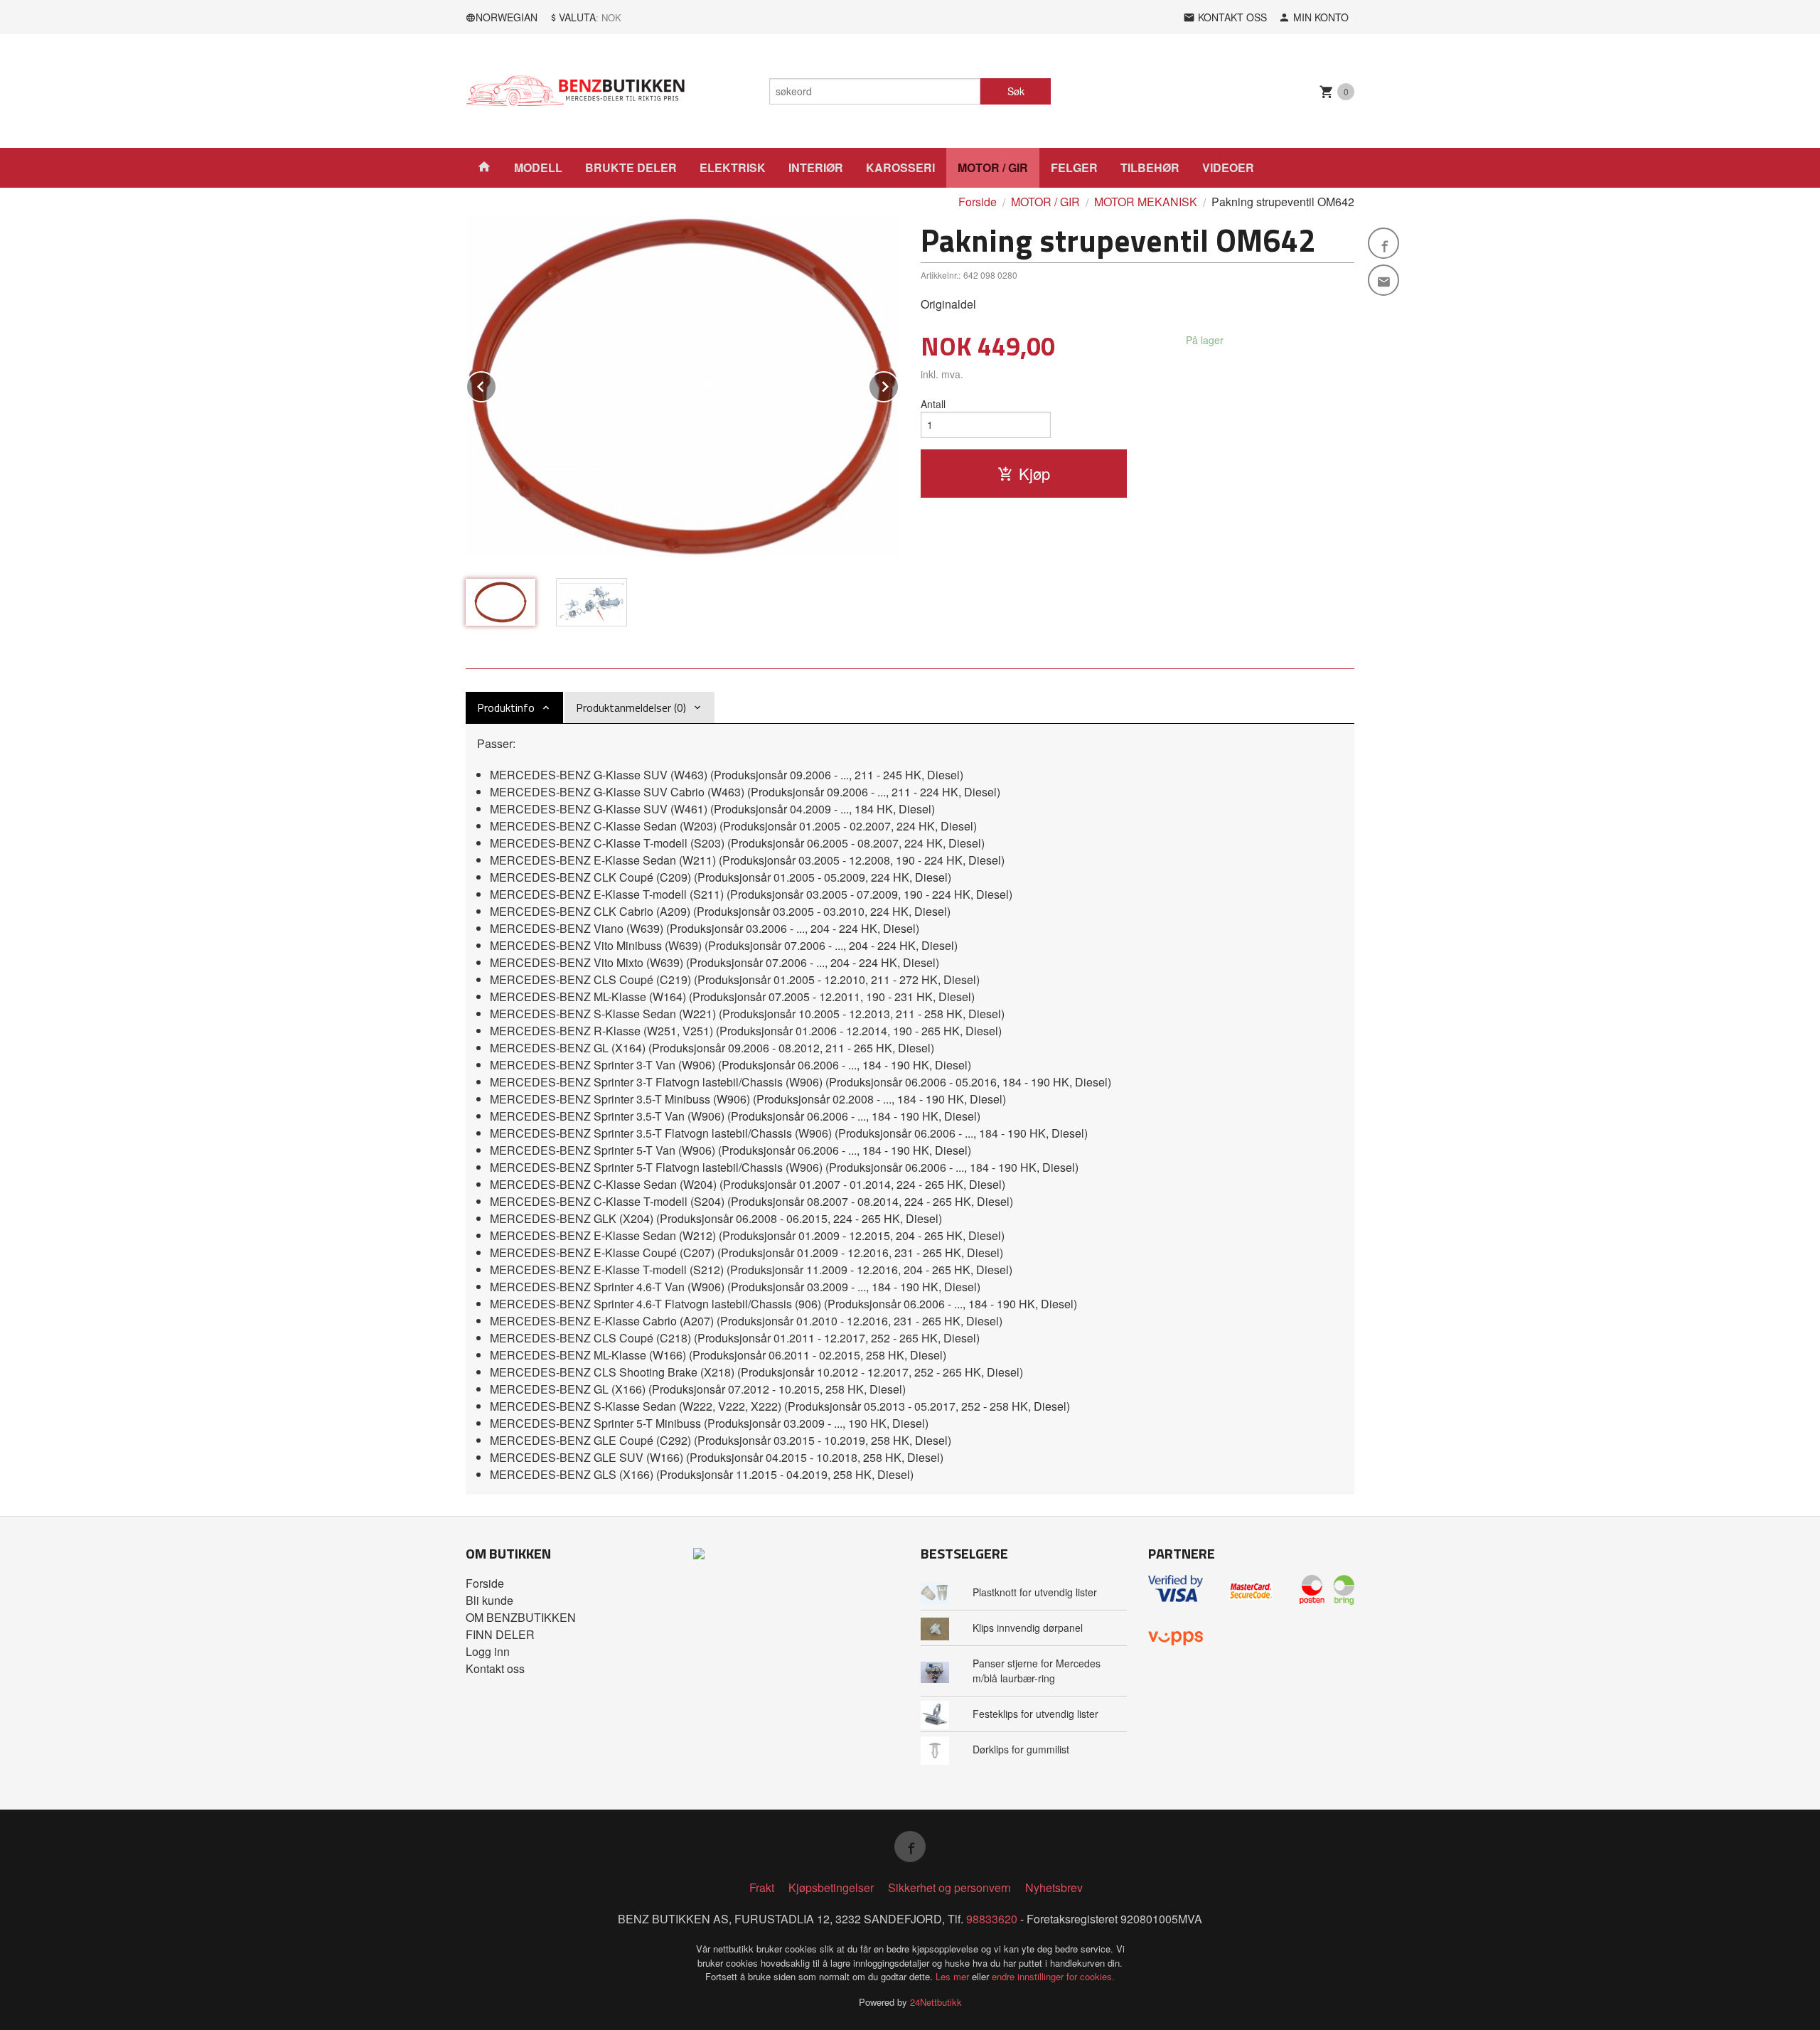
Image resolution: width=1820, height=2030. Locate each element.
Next (899, 384)
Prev (496, 384)
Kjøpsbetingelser (831, 1887)
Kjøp (1034, 473)
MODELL (538, 167)
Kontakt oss (495, 1668)
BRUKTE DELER (631, 167)
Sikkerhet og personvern (949, 1887)
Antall (933, 404)
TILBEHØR (1150, 167)
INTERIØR (816, 167)
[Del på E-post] (1383, 280)
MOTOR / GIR (993, 167)
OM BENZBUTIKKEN (521, 1617)
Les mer (954, 1976)
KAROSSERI (900, 167)
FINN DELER (500, 1634)
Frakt (762, 1887)
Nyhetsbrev (1054, 1887)
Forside (978, 202)
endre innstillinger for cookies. (1053, 1976)
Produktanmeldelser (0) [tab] (631, 707)
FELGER (1074, 167)
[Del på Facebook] (1383, 243)
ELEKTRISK (733, 167)
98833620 (992, 1919)
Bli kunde (489, 1600)
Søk (1016, 91)
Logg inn (488, 1651)
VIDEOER (1228, 167)
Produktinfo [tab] (506, 707)
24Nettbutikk (936, 2002)
